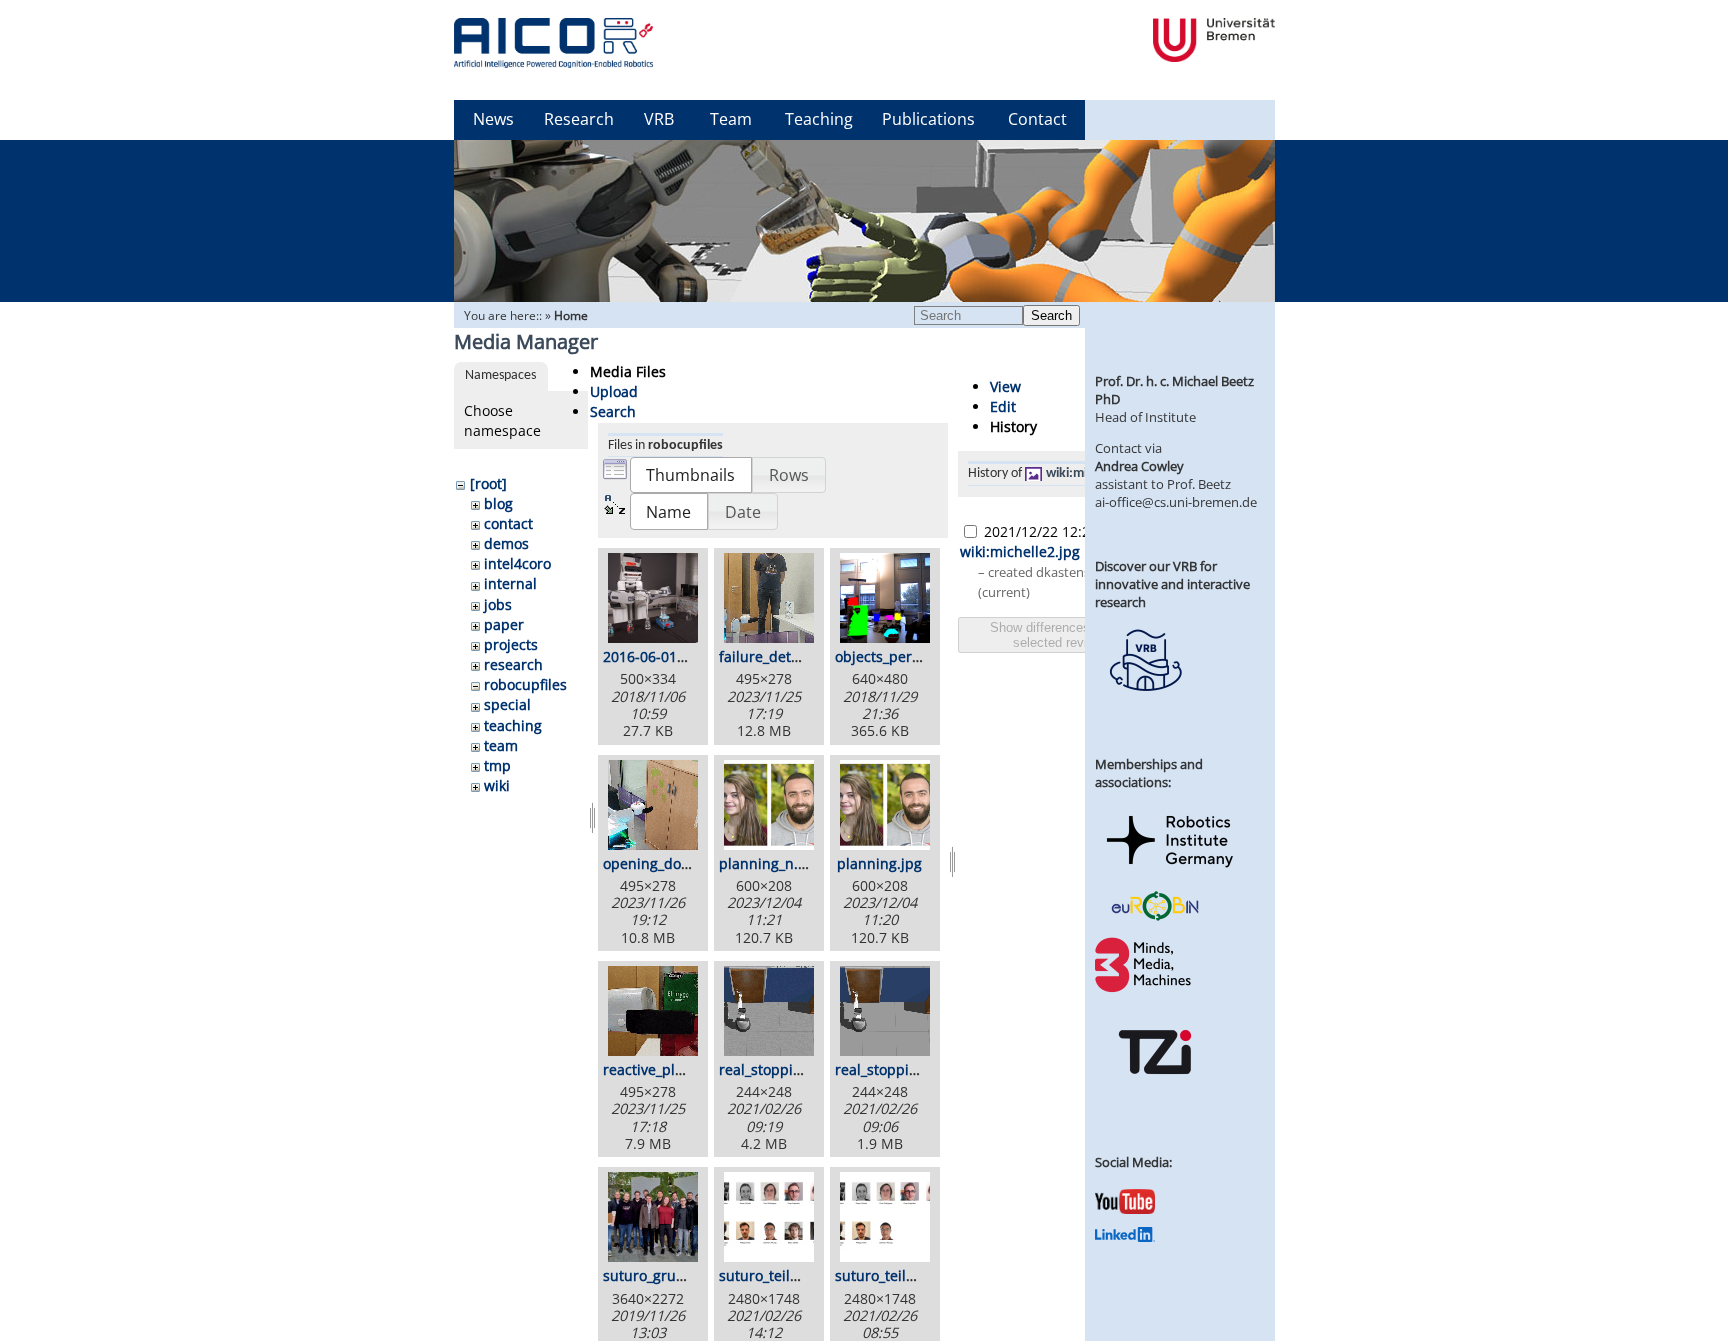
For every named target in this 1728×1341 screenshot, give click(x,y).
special (507, 704)
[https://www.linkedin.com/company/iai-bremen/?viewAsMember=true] (1125, 1237)
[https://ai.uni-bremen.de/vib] (1145, 706)
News (493, 119)
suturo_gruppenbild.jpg (682, 1275)
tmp (497, 765)
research (513, 664)
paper (504, 624)
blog (498, 503)
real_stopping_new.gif (792, 1069)
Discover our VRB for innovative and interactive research (1172, 584)
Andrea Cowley (1139, 466)
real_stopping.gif (891, 1069)
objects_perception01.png (921, 656)
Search (1051, 315)
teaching (513, 725)
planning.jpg (879, 863)
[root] (488, 483)
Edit (1003, 406)
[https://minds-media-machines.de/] (1145, 989)
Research (579, 119)
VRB (659, 119)
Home (571, 315)
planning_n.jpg (769, 863)
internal (510, 583)
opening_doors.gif (663, 863)
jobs (498, 604)
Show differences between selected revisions (1066, 635)
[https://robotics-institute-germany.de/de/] (1170, 871)
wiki (497, 785)
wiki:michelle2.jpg (1020, 551)
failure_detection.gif (786, 656)
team (501, 745)
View (1005, 386)
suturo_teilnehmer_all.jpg (804, 1275)
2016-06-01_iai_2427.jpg (682, 656)
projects (511, 644)
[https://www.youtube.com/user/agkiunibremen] (1125, 1209)
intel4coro (517, 563)
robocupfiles (525, 684)
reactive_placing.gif (667, 1069)
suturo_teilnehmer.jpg (909, 1275)
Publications (928, 119)
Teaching (819, 119)
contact (508, 523)
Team (731, 119)
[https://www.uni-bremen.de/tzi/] (1155, 1092)
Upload (614, 391)
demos (506, 543)
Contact (1037, 119)
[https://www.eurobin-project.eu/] (1155, 918)
